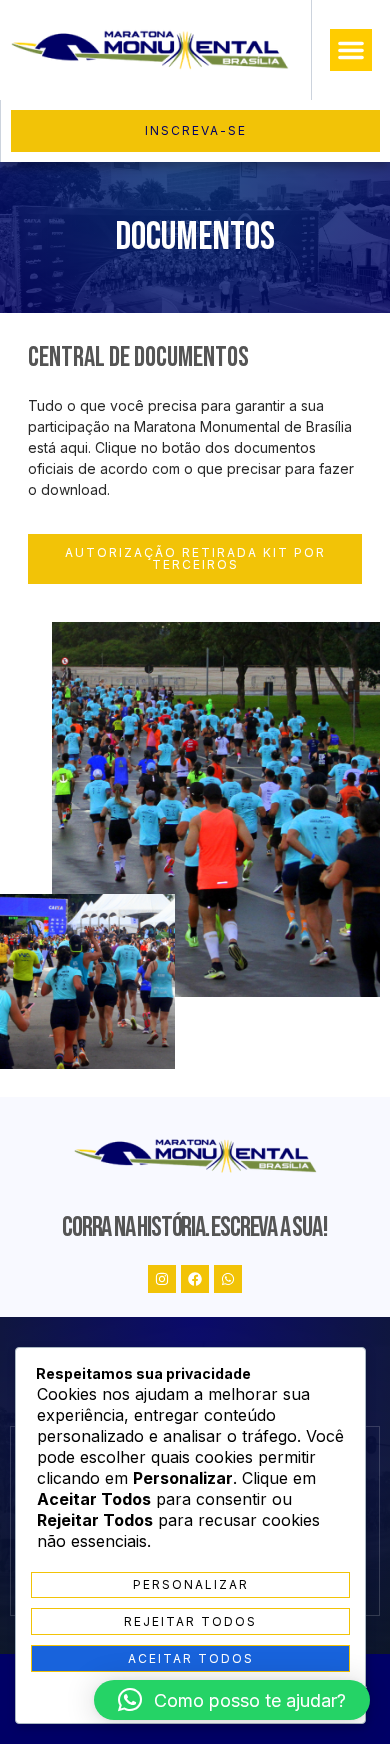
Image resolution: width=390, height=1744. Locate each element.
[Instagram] (162, 1279)
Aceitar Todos (191, 1658)
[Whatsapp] (228, 1279)
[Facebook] (195, 1279)
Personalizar (191, 1584)
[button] (351, 50)
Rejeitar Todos (190, 1621)
